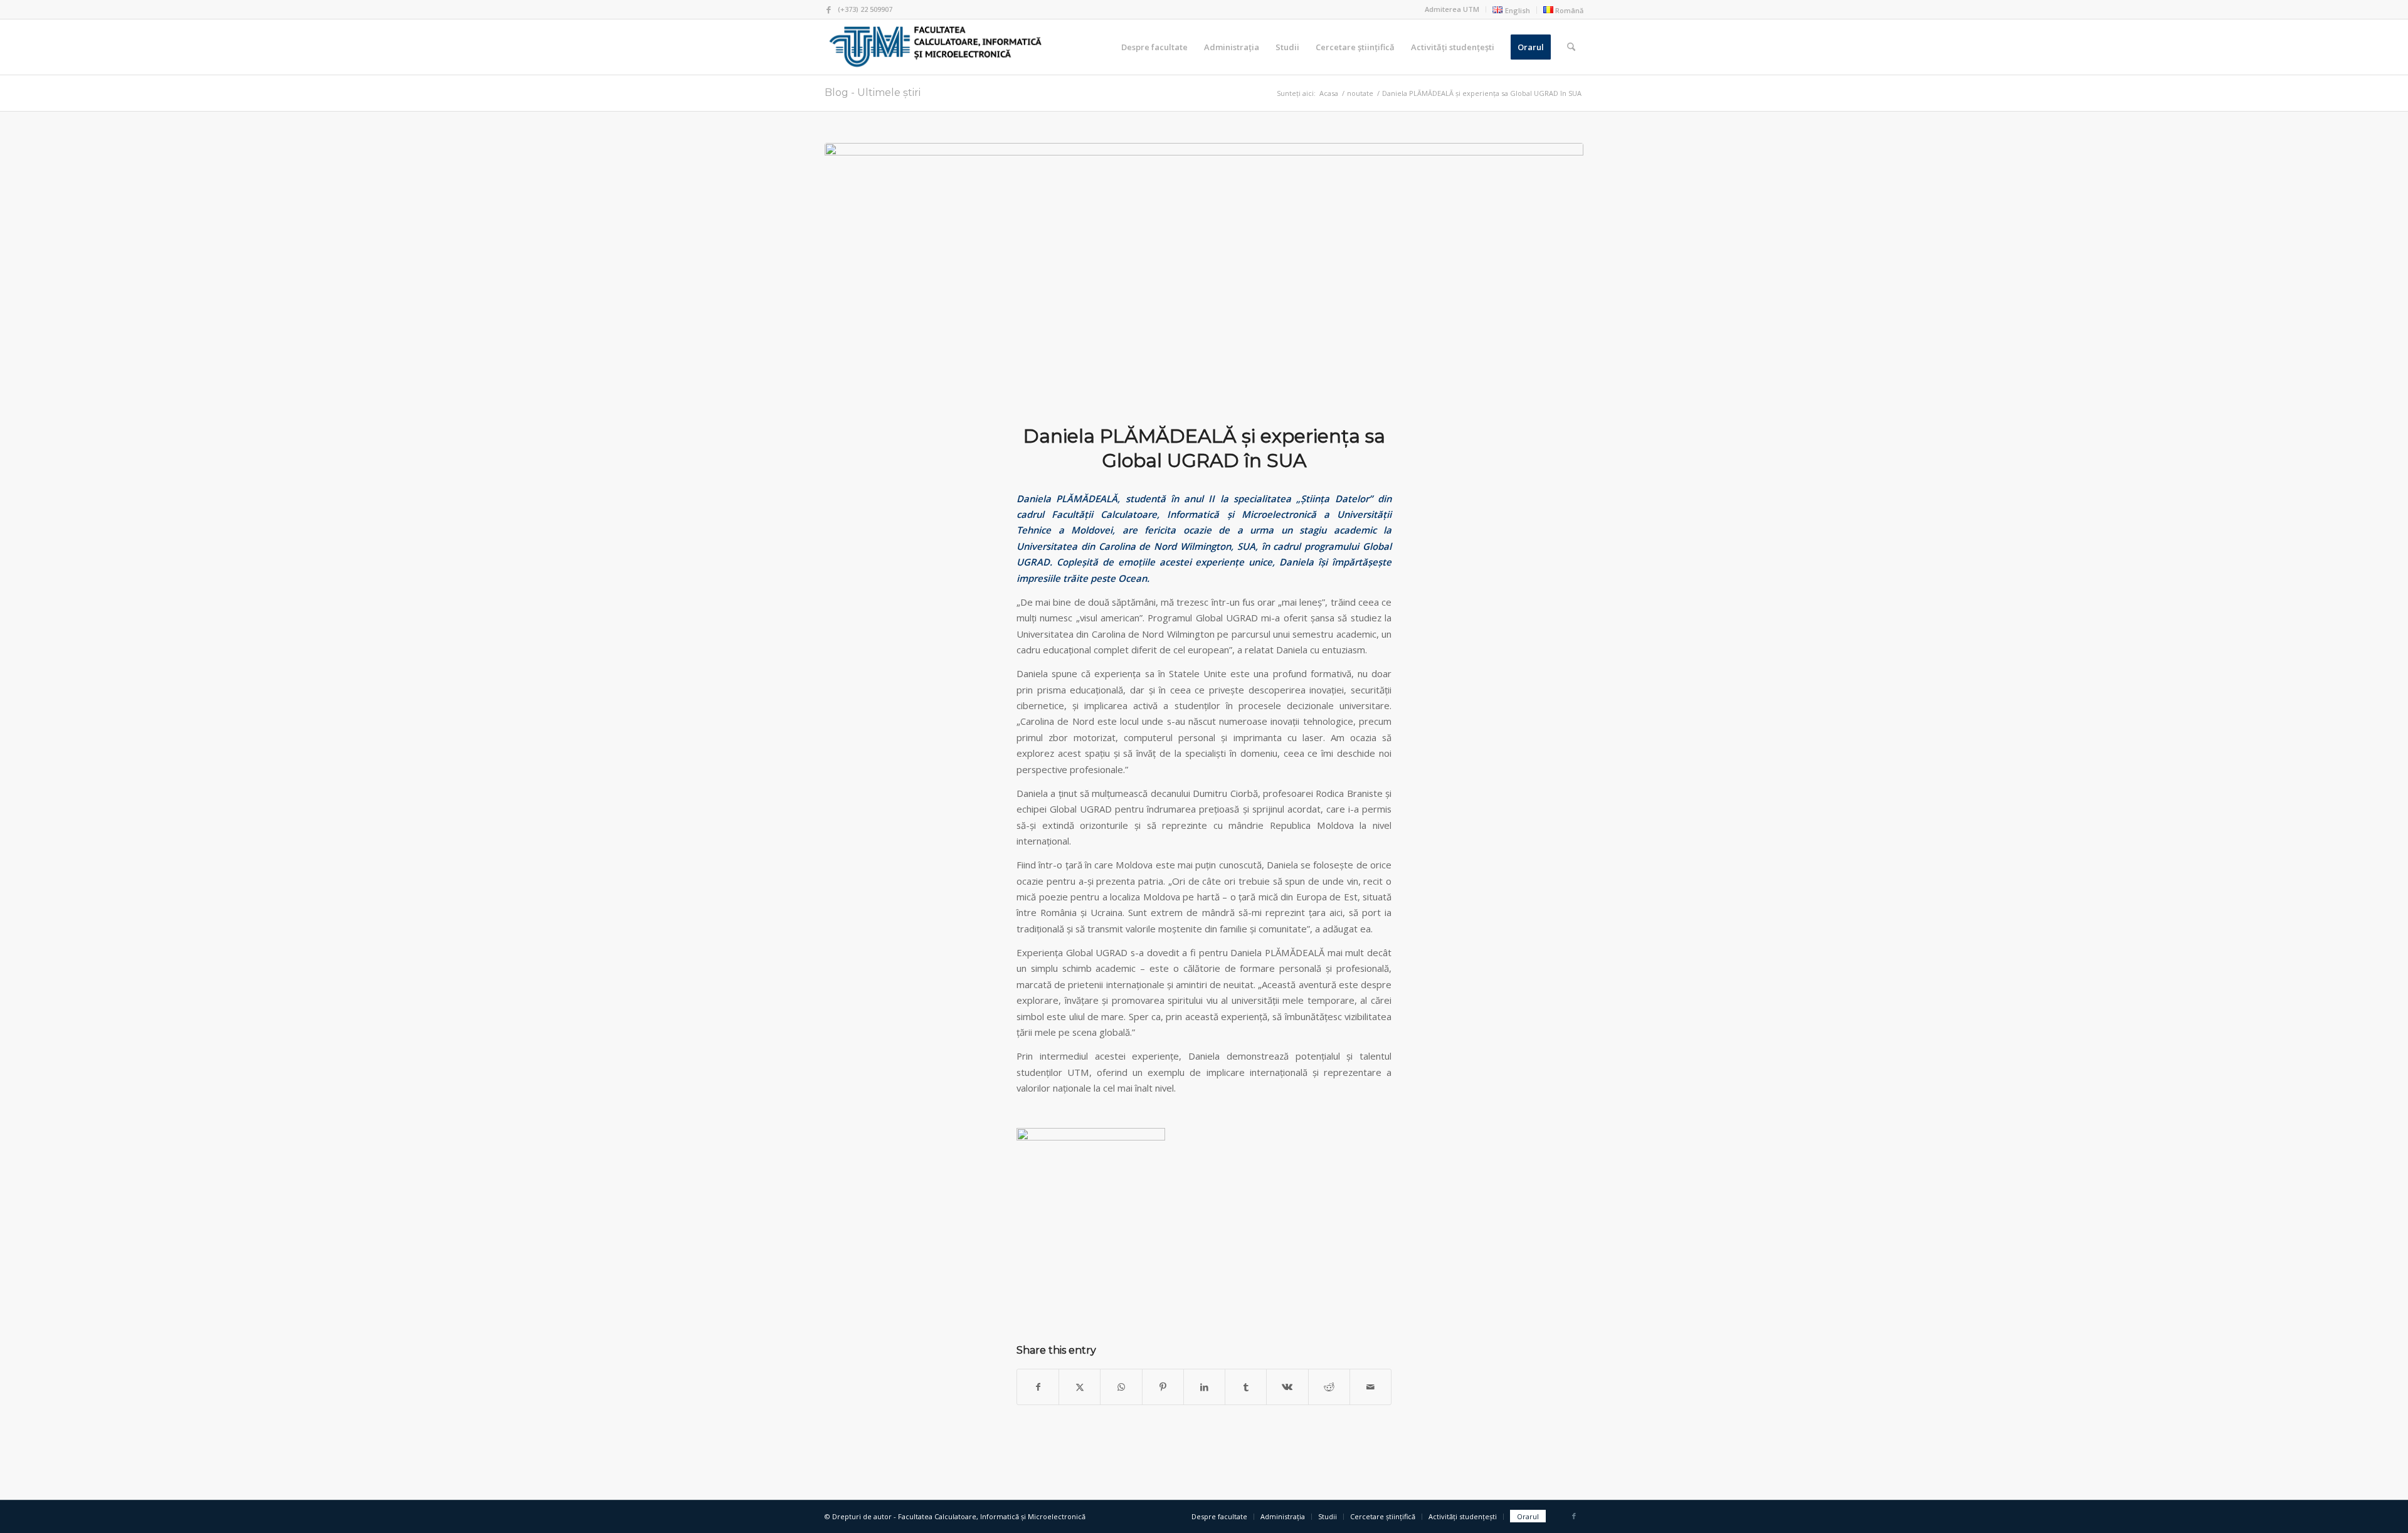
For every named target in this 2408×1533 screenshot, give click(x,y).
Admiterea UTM (1452, 9)
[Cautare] (1571, 47)
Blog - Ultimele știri (873, 92)
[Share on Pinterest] (1163, 1387)
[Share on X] (1080, 1387)
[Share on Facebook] (1038, 1387)
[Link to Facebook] (828, 9)
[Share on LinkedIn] (1204, 1387)
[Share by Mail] (1370, 1387)
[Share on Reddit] (1329, 1387)
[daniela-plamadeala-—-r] (1204, 276)
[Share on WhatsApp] (1121, 1387)
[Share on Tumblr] (1246, 1387)
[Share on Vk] (1287, 1387)
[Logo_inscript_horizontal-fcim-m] (935, 47)
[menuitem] (1452, 9)
